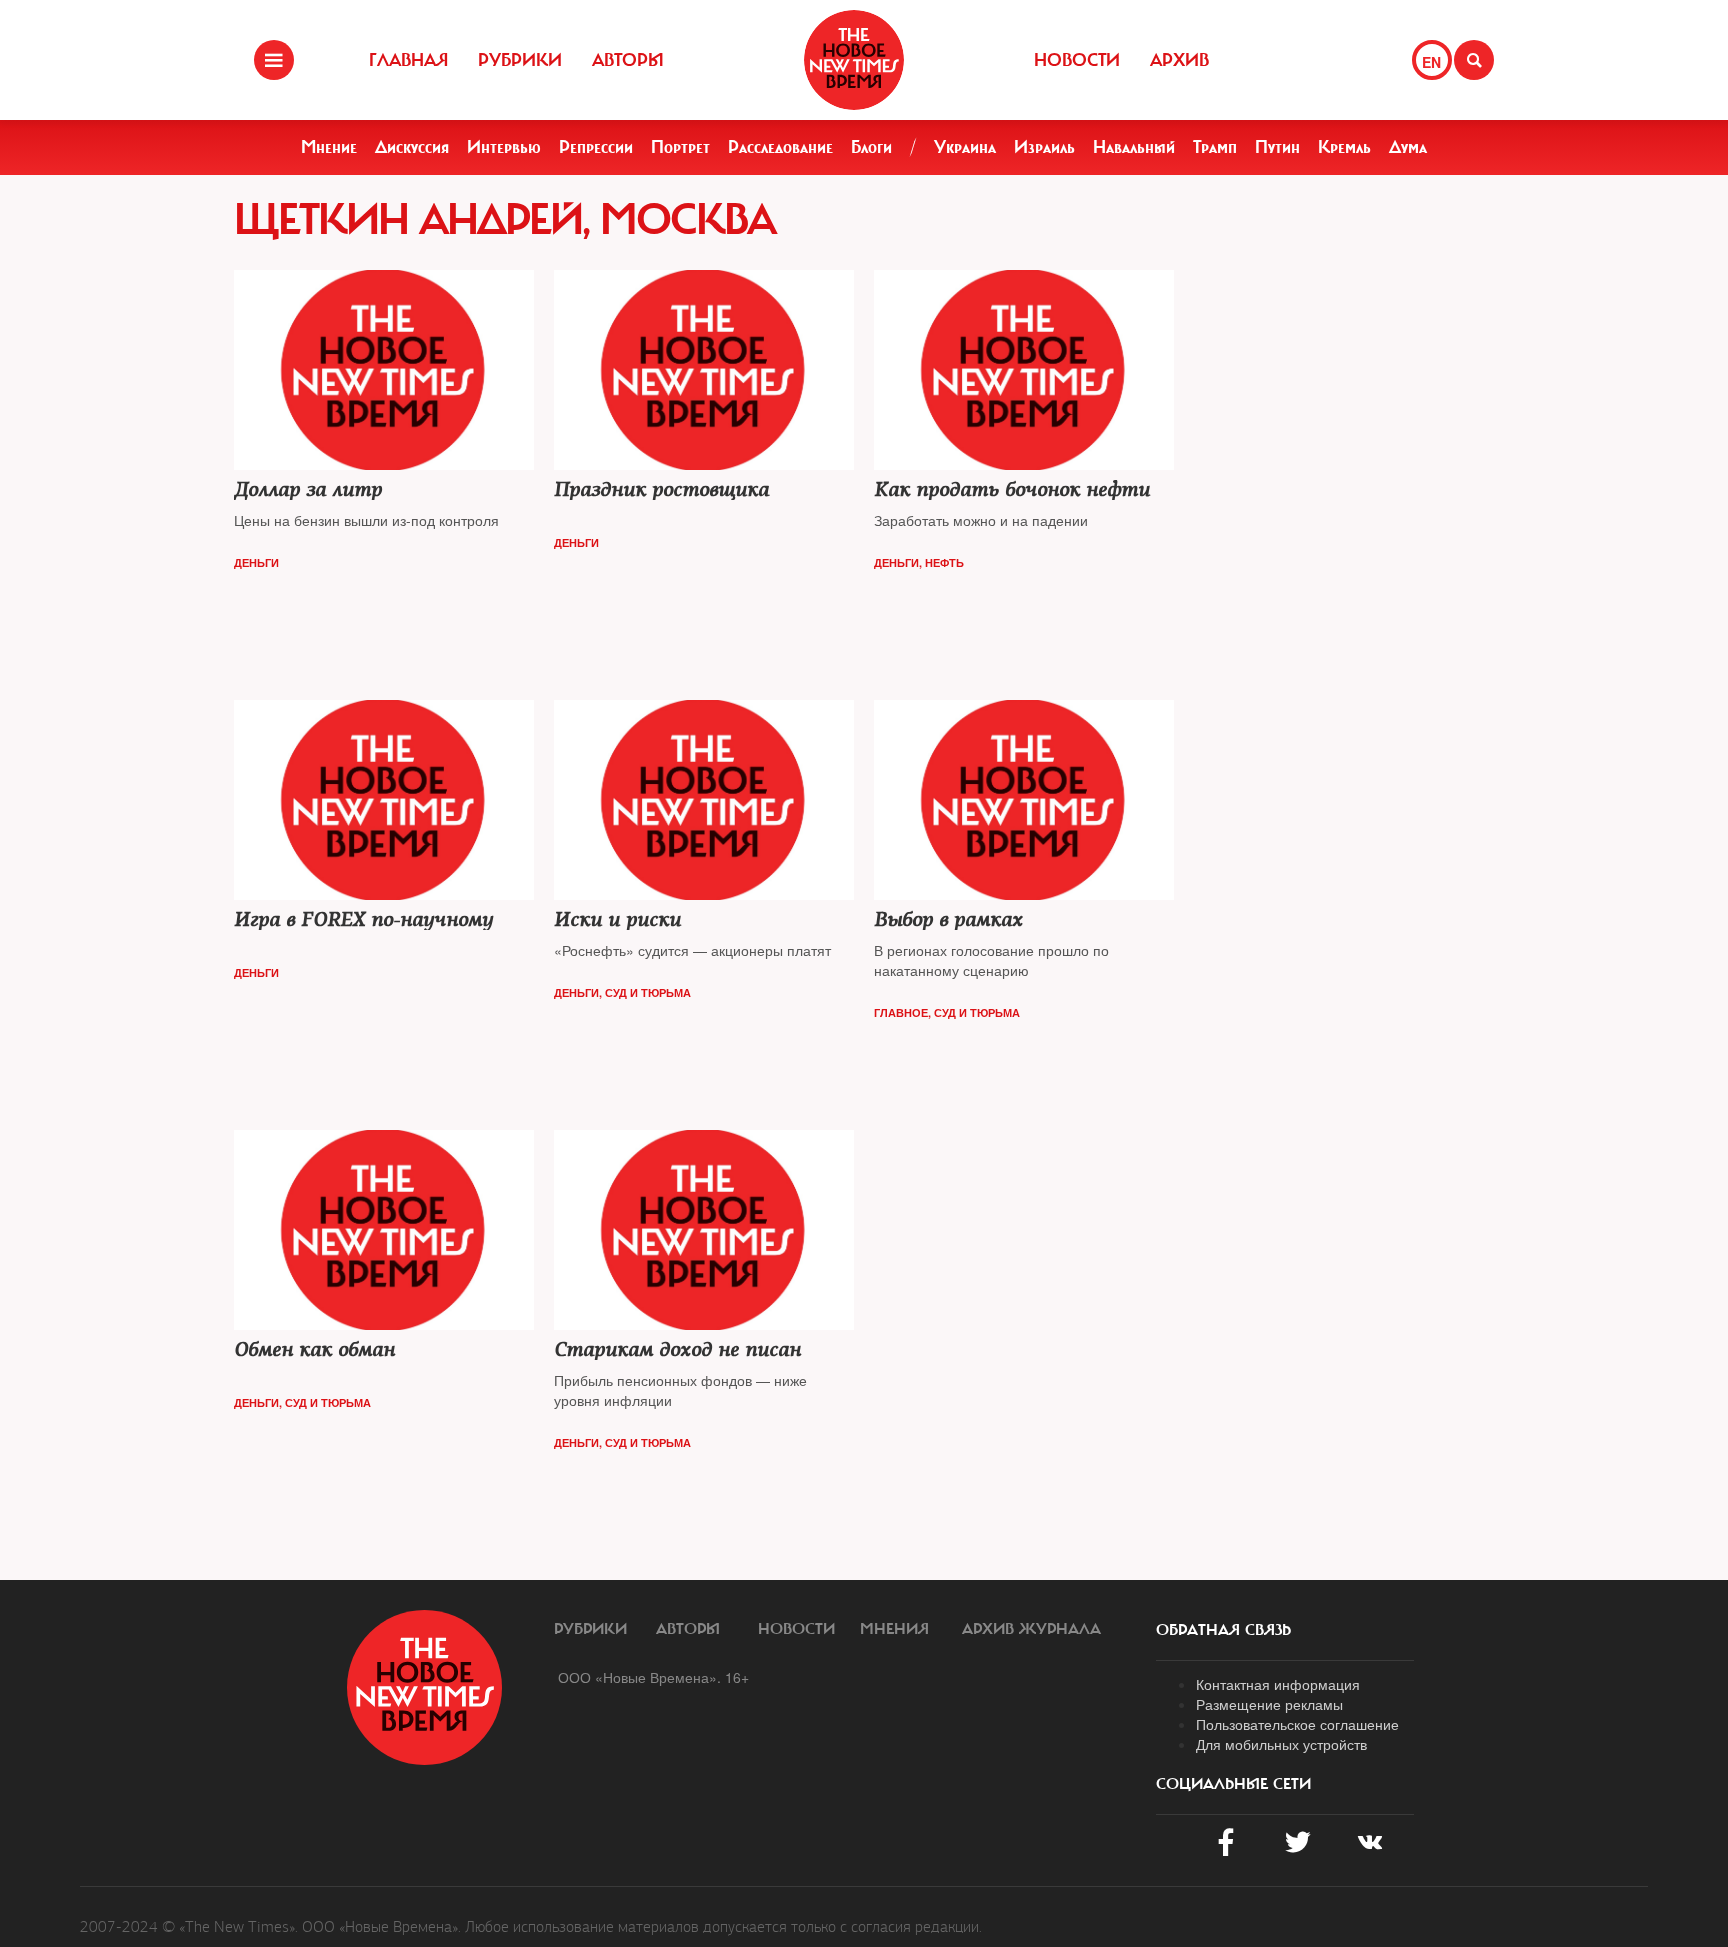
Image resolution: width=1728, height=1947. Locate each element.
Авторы (628, 60)
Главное (901, 1012)
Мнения (894, 1629)
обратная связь (1223, 1630)
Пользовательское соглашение (1297, 1724)
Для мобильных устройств (1281, 1744)
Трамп (1215, 147)
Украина (965, 147)
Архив (1179, 60)
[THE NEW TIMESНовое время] (854, 60)
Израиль (1044, 147)
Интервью (504, 147)
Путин (1277, 147)
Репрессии (596, 147)
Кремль (1344, 147)
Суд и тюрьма (648, 992)
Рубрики (520, 60)
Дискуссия (412, 147)
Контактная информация (1278, 1684)
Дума (1408, 147)
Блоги (871, 147)
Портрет (680, 147)
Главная (408, 60)
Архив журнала (1031, 1629)
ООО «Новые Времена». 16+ (653, 1677)
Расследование (780, 147)
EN (1431, 62)
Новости (1077, 60)
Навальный (1134, 147)
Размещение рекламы (1269, 1704)
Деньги (256, 562)
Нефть (944, 562)
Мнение (329, 147)
